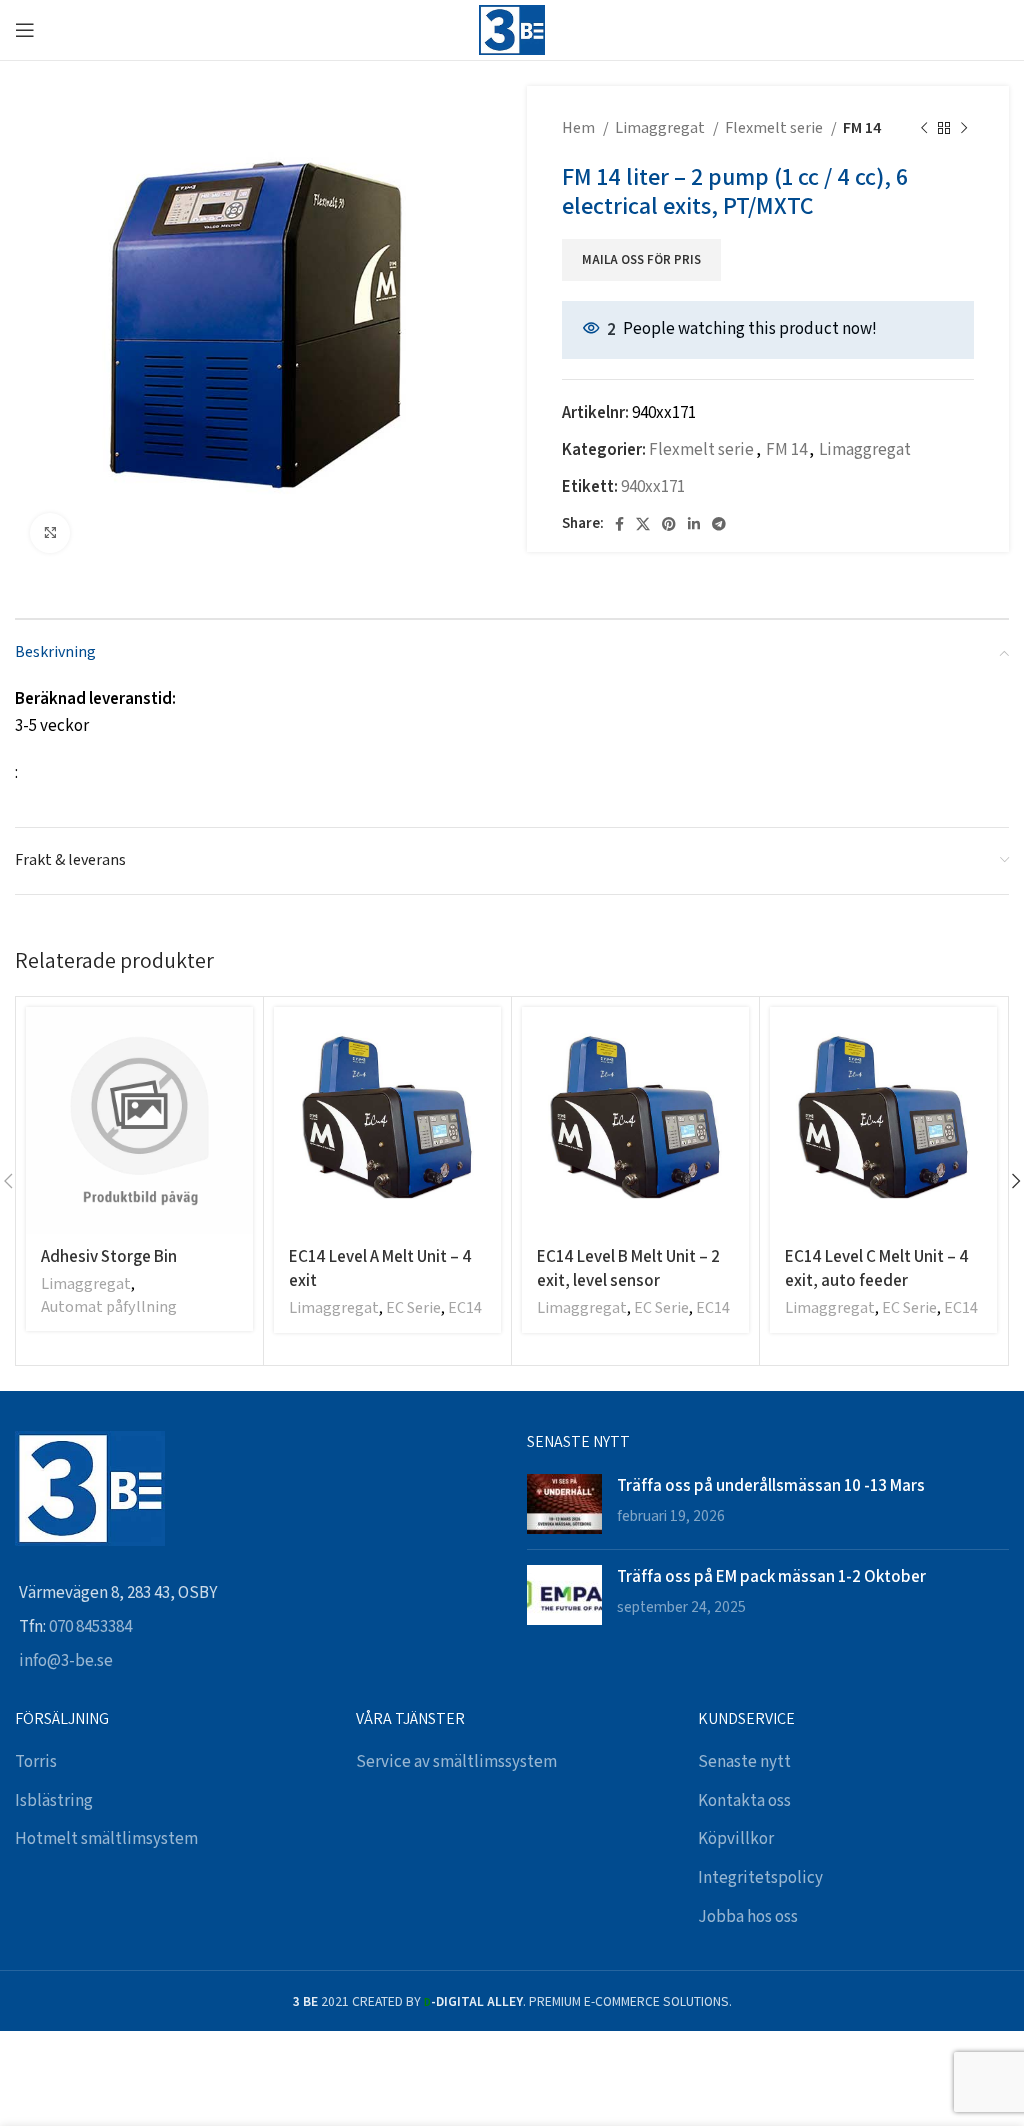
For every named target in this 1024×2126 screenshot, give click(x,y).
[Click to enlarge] (50, 533)
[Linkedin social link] (694, 524)
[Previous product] (924, 129)
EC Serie (413, 1308)
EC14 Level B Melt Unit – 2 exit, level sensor (628, 1268)
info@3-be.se (66, 1661)
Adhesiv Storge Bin (109, 1256)
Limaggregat (661, 128)
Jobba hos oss (748, 1917)
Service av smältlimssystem (456, 1762)
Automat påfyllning (109, 1307)
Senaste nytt (744, 1762)
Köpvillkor (736, 1839)
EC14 (465, 1308)
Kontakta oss (744, 1801)
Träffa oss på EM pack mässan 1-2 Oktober (771, 1576)
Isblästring (54, 1801)
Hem (580, 128)
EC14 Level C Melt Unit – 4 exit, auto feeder (877, 1268)
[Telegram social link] (719, 524)
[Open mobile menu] (25, 30)
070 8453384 (90, 1627)
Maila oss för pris (641, 261)
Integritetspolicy (760, 1878)
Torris (36, 1762)
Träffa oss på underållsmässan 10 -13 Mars (771, 1485)
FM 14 (862, 128)
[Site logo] (511, 29)
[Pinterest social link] (669, 524)
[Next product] (964, 129)
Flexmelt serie (775, 128)
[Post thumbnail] (564, 1504)
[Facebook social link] (619, 524)
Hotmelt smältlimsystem (106, 1839)
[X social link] (643, 524)
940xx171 (653, 487)
